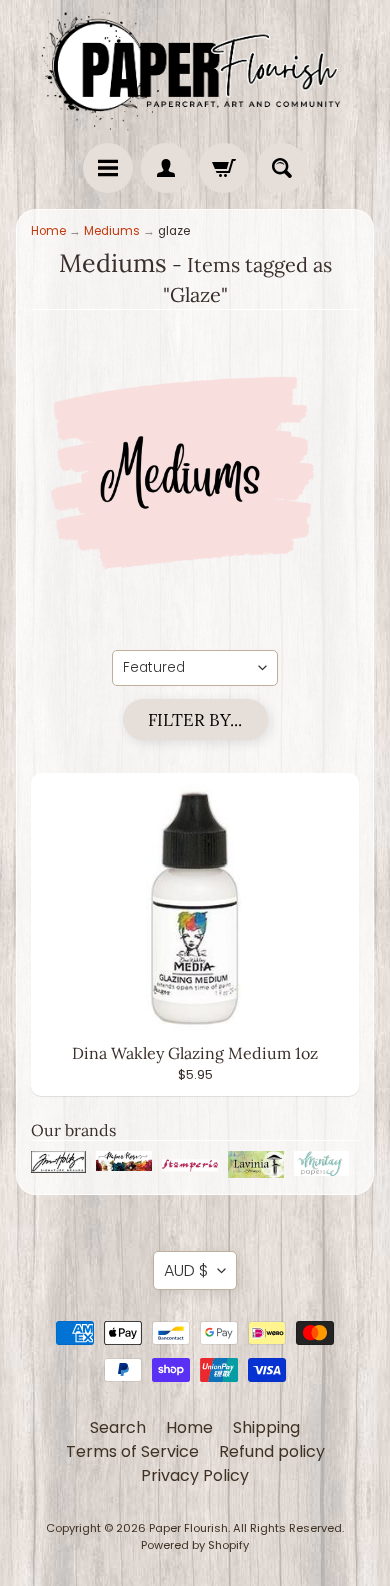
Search (118, 1427)
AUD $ (186, 1270)
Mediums (112, 231)
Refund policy (272, 1451)
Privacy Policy (195, 1475)
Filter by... (195, 720)
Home (48, 231)
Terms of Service (132, 1451)
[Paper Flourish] (195, 66)
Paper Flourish (188, 1528)
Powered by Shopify (195, 1545)
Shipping (266, 1427)
